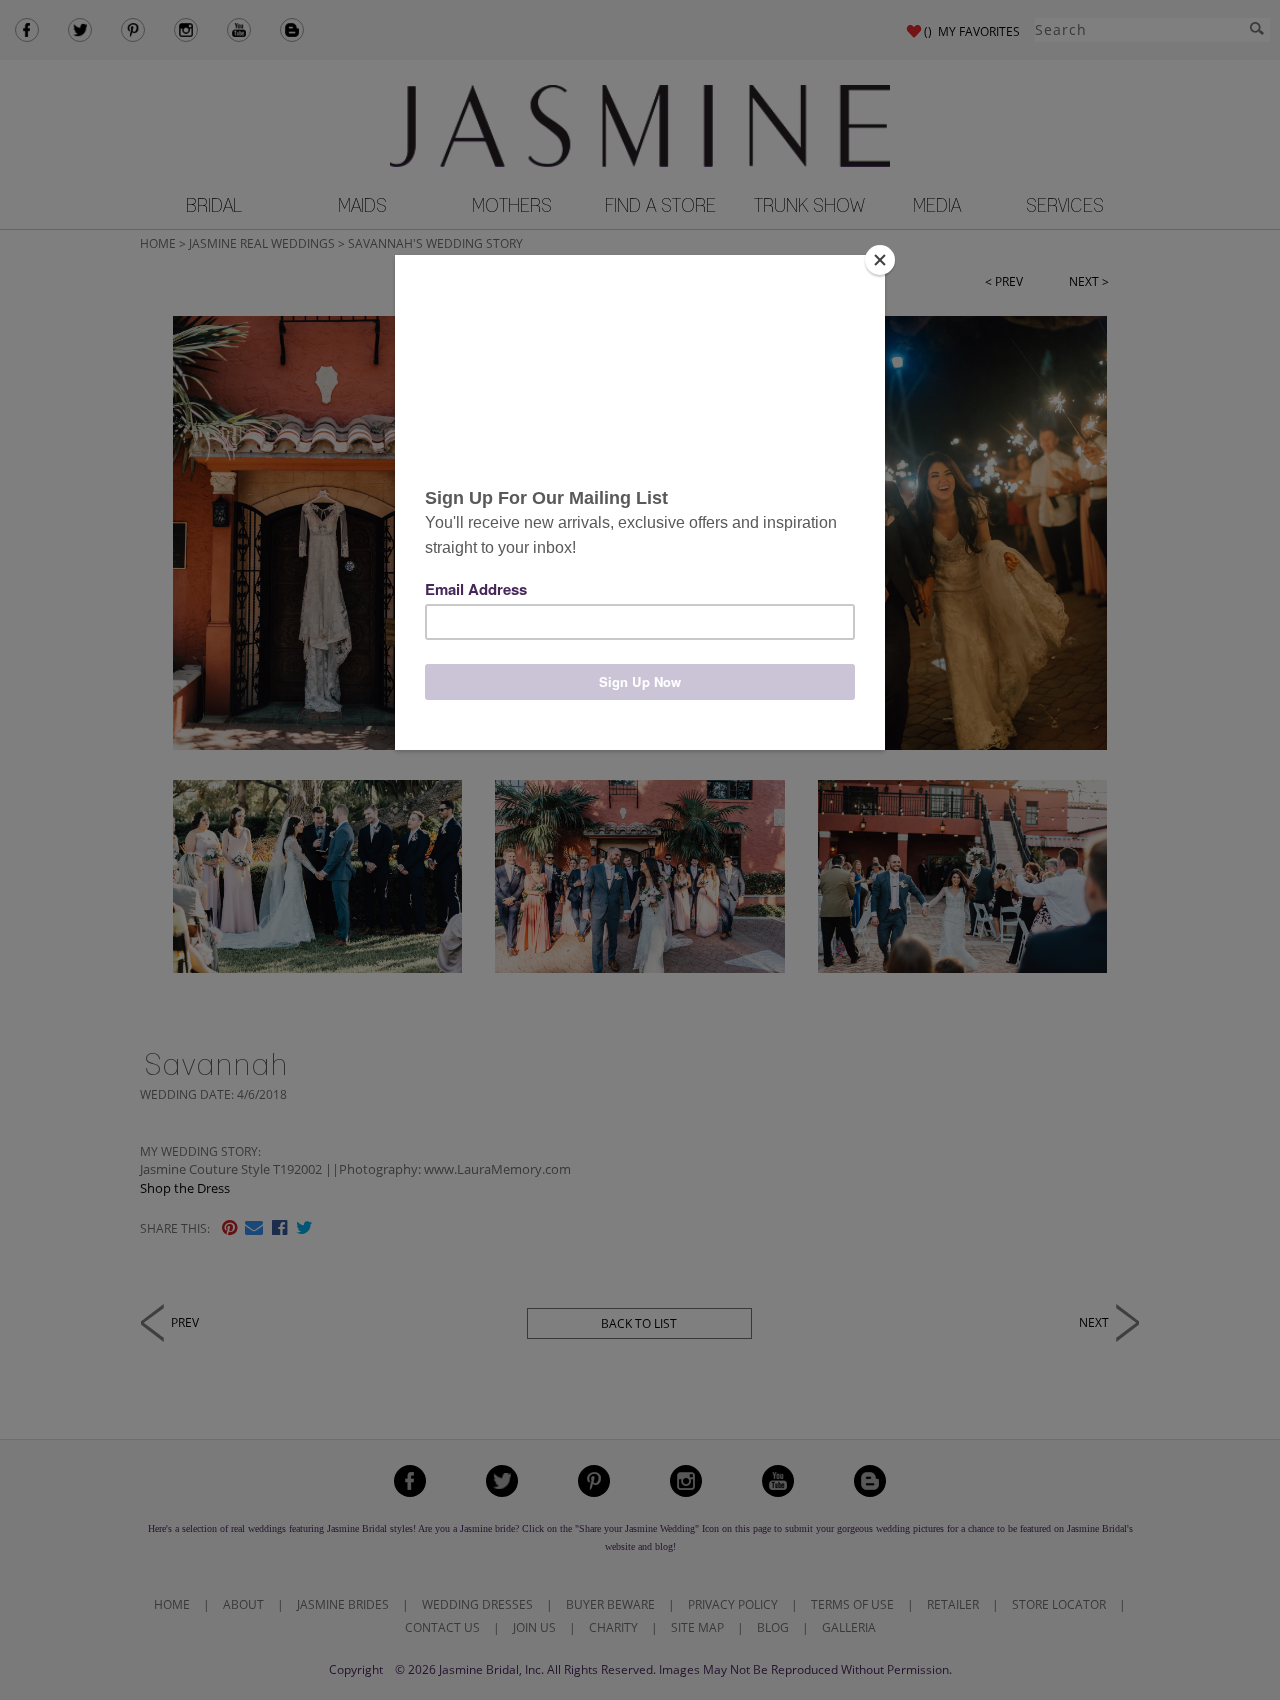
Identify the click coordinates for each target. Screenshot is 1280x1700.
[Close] (880, 260)
